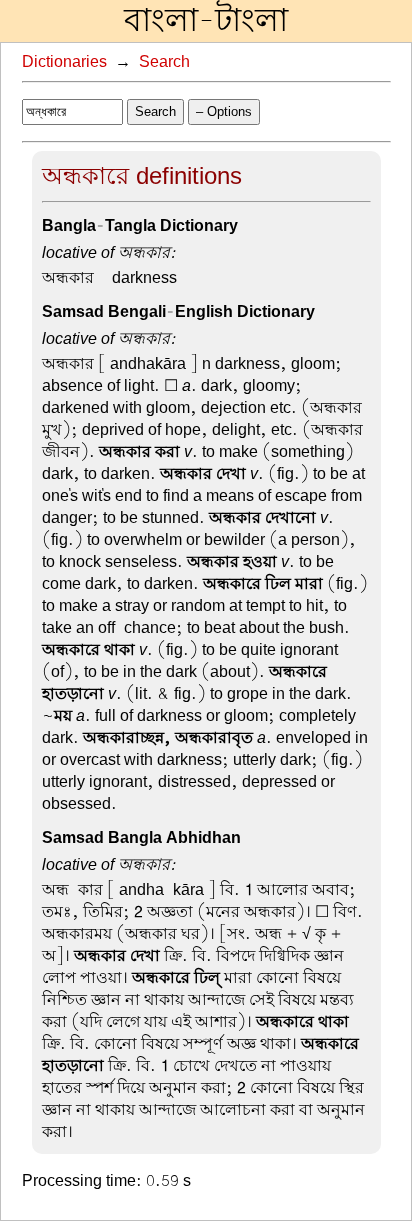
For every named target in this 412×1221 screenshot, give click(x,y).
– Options (224, 111)
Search (164, 62)
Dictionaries (64, 62)
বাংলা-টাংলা (206, 21)
